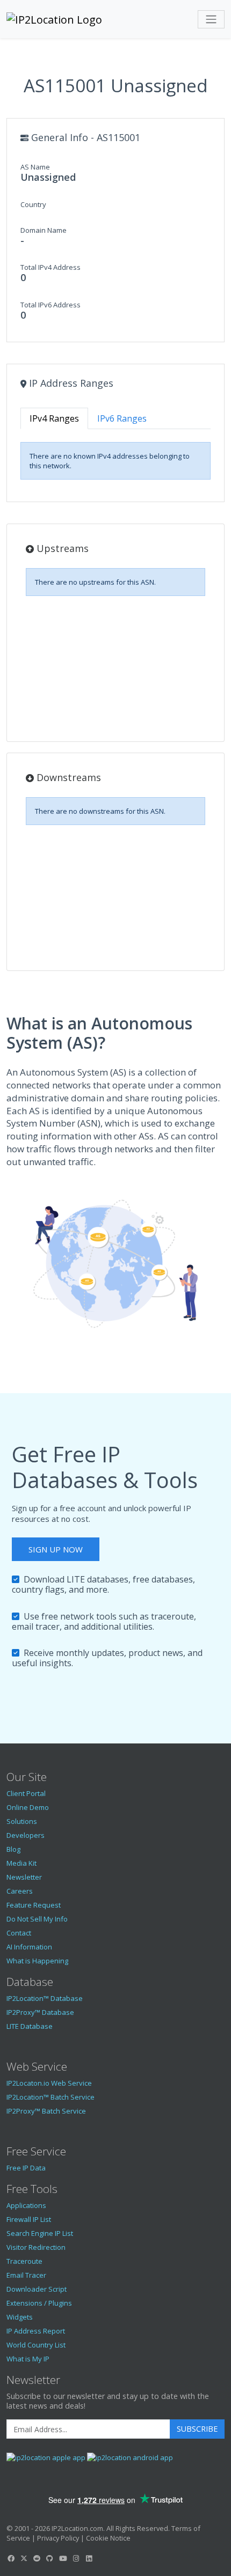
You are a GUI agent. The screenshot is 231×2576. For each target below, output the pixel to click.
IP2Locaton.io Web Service (49, 2083)
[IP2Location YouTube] (63, 2558)
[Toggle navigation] (211, 19)
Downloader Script (37, 2289)
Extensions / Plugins (39, 2303)
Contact (19, 1933)
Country (33, 204)
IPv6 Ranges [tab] (122, 418)
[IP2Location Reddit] (37, 2558)
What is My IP (28, 2359)
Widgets (20, 2317)
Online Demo (28, 1807)
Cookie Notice (108, 2538)
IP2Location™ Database (45, 1998)
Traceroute (24, 2261)
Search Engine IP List (40, 2233)
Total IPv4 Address (50, 267)
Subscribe (197, 2429)
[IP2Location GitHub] (50, 2558)
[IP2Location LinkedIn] (89, 2558)
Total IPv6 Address (50, 305)
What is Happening (37, 1961)
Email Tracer (26, 2275)
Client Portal (26, 1793)
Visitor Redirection (36, 2247)
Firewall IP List (29, 2219)
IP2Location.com (77, 2528)
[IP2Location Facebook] (11, 2558)
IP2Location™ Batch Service (50, 2097)
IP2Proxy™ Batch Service (46, 2111)
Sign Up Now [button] (56, 1549)
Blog (13, 1849)
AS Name (35, 167)
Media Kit (21, 1863)
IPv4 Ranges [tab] (54, 418)
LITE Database (30, 2026)
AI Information (29, 1947)
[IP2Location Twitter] (24, 2558)
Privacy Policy (58, 2538)
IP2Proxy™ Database (40, 2012)
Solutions (22, 1821)
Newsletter (24, 1877)
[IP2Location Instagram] (76, 2558)
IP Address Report (36, 2331)
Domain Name (44, 230)
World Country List (36, 2345)
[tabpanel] (115, 461)
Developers (26, 1835)
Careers (20, 1891)
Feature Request (34, 1905)
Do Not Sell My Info (37, 1919)
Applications (26, 2205)
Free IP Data (26, 2168)
